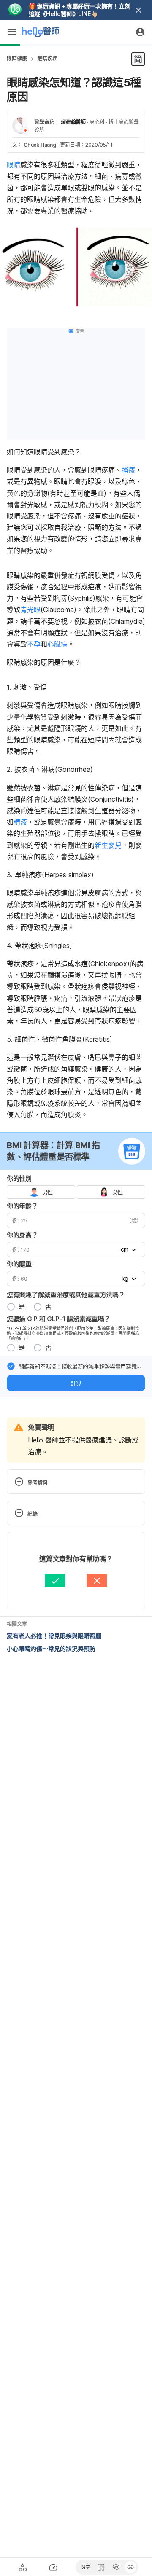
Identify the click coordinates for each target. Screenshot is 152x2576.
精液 (20, 822)
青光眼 (30, 610)
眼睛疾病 (47, 59)
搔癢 (128, 470)
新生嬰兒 (108, 845)
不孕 (34, 644)
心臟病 (57, 644)
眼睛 (14, 165)
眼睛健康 (17, 59)
